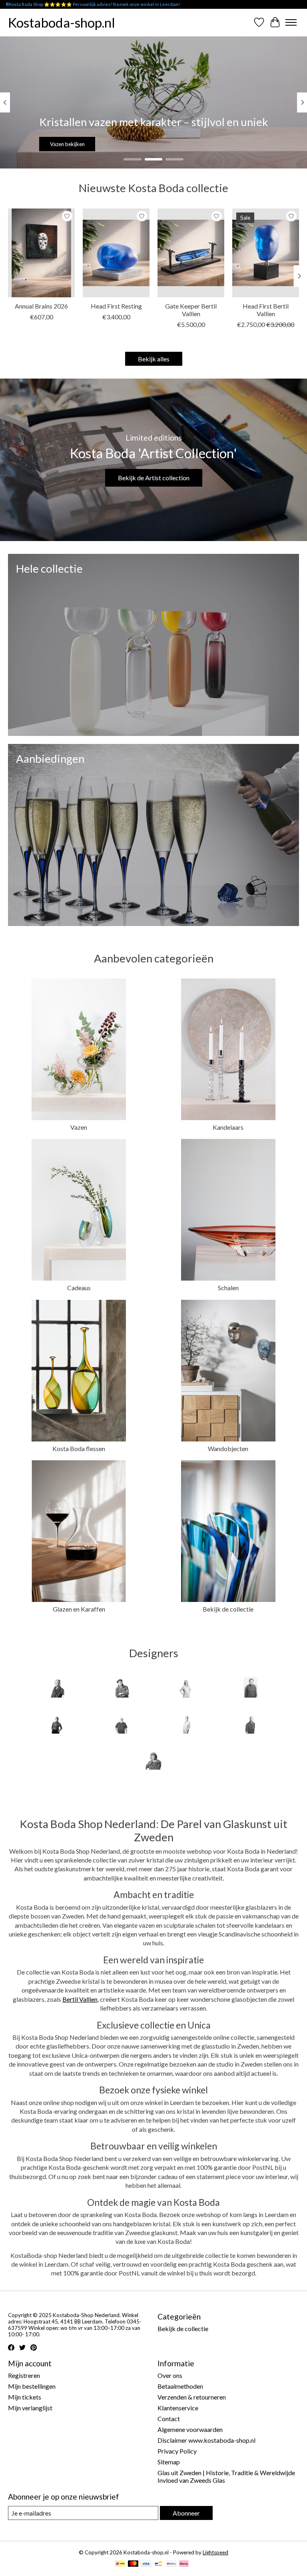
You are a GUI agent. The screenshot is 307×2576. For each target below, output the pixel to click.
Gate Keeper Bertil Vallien (191, 310)
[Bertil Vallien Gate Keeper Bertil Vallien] (191, 253)
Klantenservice (178, 2408)
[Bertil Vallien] (121, 1688)
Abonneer (186, 2513)
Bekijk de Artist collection (154, 478)
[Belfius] (171, 2564)
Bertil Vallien (80, 1999)
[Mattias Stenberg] (251, 1724)
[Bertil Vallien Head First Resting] (116, 253)
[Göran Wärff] (251, 1688)
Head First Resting (116, 306)
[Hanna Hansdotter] (56, 1724)
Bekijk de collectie (153, 144)
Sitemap (169, 2462)
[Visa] (146, 2564)
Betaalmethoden (180, 2386)
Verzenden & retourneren (192, 2397)
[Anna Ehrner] (56, 1688)
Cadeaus (79, 1288)
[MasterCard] (133, 2564)
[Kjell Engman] (121, 1724)
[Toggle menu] (291, 22)
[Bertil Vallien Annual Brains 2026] (41, 253)
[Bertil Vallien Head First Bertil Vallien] (266, 253)
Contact (169, 2419)
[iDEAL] (120, 2564)
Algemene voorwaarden (190, 2429)
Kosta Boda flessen (79, 1448)
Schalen (228, 1288)
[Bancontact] (158, 2564)
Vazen (79, 1127)
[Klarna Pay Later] (184, 2564)
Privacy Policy (177, 2451)
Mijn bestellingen (32, 2386)
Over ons (170, 2375)
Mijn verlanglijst (30, 2408)
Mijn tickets (25, 2397)
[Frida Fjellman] (186, 1688)
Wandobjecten (228, 1448)
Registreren (24, 2375)
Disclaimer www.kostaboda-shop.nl (206, 2440)
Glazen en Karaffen (79, 1609)
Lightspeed (215, 2552)
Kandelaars (228, 1127)
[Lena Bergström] (186, 1724)
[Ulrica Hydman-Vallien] (153, 1760)
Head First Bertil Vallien (266, 310)
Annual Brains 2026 (41, 306)
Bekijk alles (154, 359)
